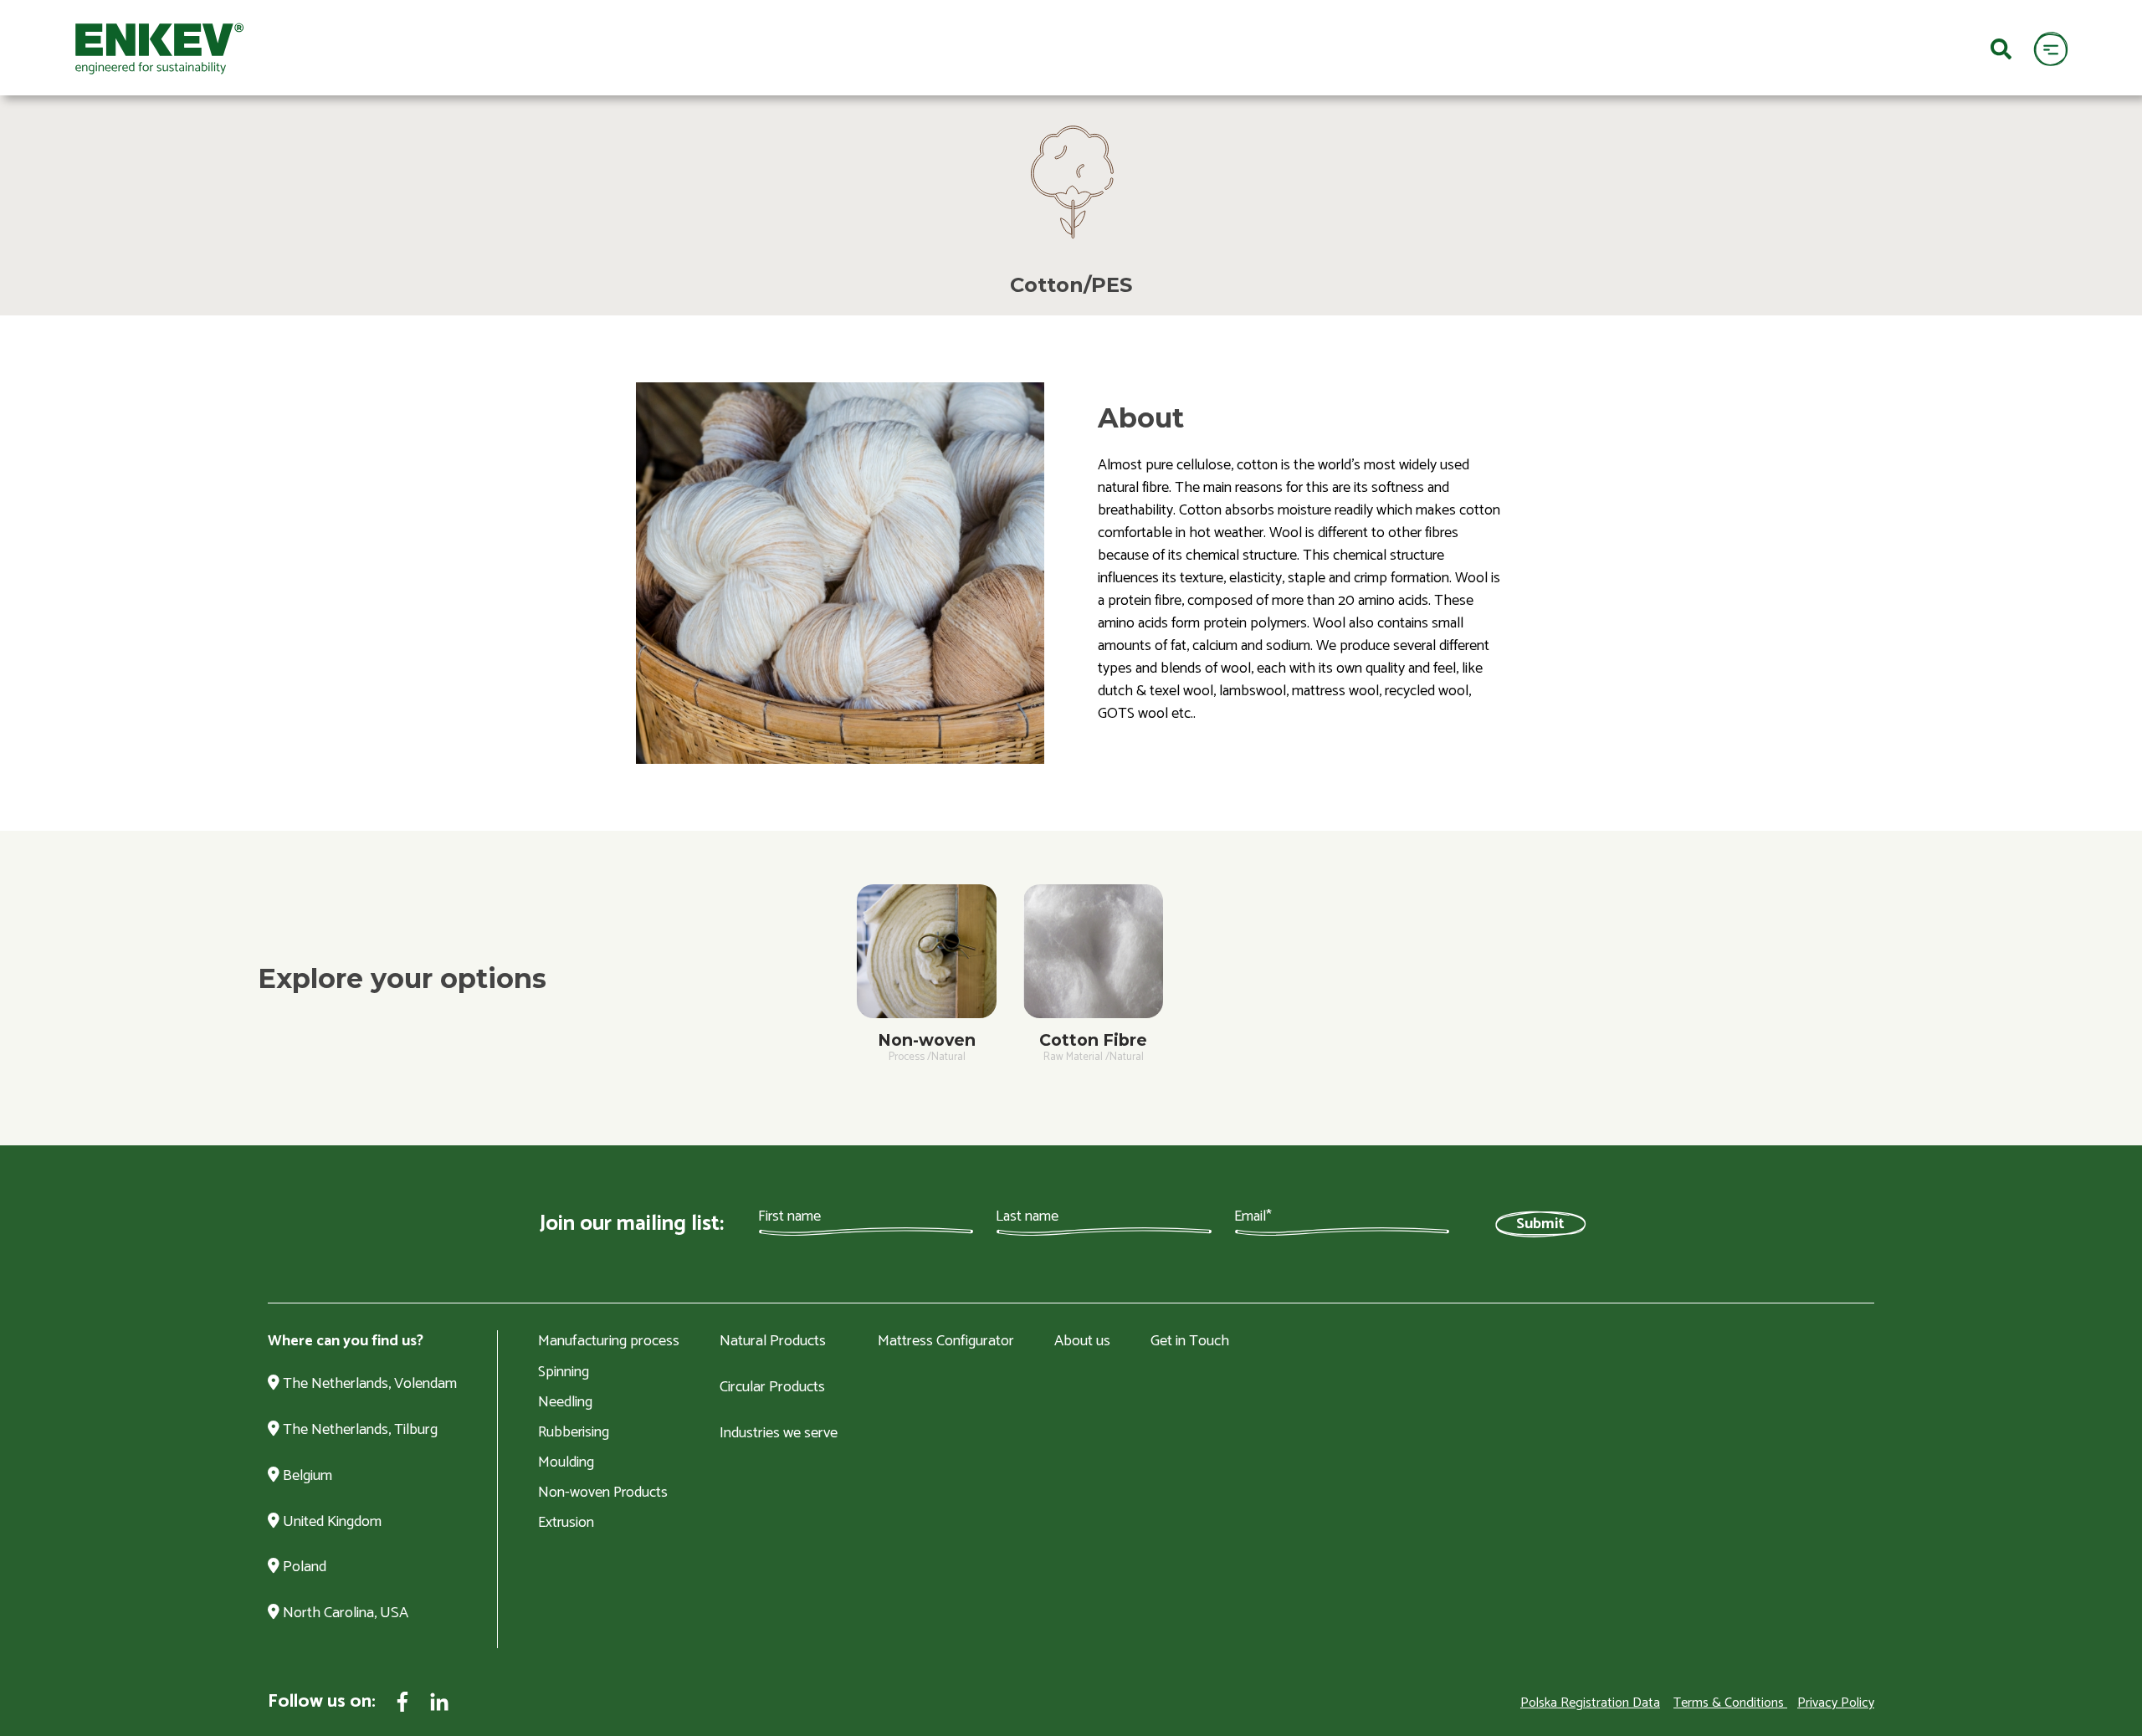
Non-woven (927, 1040)
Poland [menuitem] (303, 1568)
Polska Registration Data (1590, 1703)
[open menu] (2050, 48)
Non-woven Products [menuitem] (603, 1493)
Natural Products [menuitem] (773, 1342)
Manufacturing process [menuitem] (609, 1342)
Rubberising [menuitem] (574, 1432)
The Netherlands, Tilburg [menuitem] (359, 1431)
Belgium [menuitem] (306, 1477)
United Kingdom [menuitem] (331, 1523)
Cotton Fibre (1093, 1040)
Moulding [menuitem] (566, 1462)
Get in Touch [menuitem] (1190, 1342)
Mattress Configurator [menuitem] (946, 1342)
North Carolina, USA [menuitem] (344, 1614)
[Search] (2001, 48)
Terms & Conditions (1729, 1703)
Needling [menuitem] (565, 1402)
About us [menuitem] (1082, 1342)
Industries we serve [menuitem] (779, 1434)
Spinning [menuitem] (564, 1372)
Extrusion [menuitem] (566, 1523)
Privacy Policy (1836, 1703)
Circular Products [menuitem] (772, 1388)
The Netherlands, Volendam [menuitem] (368, 1385)
